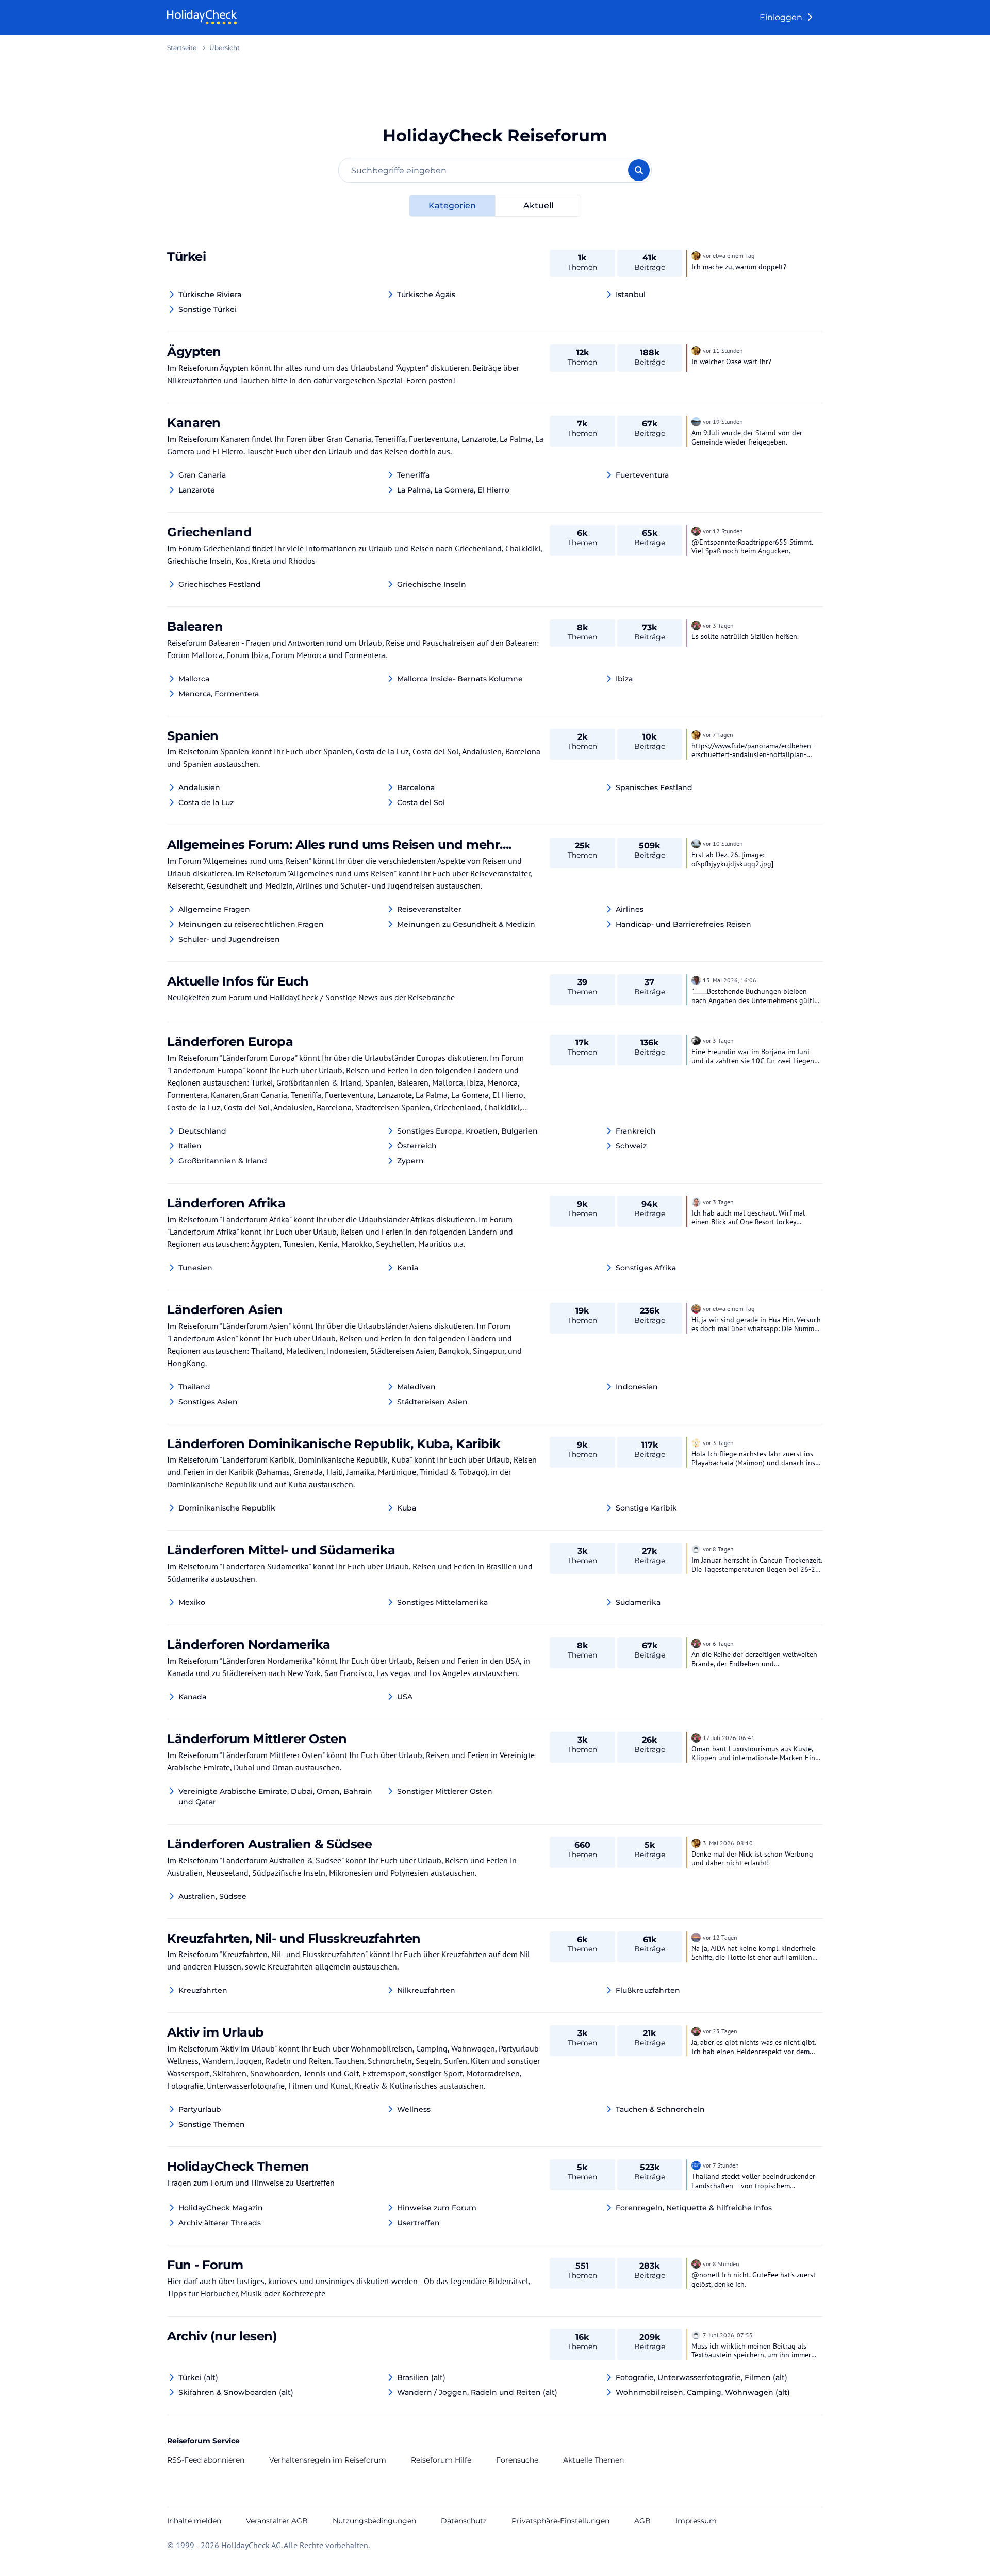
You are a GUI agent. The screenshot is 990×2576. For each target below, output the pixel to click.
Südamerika (638, 1602)
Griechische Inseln (432, 584)
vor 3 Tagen (718, 625)
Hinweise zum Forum (437, 2208)
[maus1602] (696, 1442)
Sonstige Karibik (646, 1508)
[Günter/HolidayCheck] (696, 979)
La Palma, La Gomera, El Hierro (453, 490)
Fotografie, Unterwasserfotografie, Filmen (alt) (702, 2377)
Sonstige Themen (212, 2124)
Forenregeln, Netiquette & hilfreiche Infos (694, 2208)
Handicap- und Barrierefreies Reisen (683, 924)
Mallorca (194, 679)
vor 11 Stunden (723, 350)
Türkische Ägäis (426, 294)
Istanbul (631, 294)
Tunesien (195, 1268)
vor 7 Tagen (718, 735)
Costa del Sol (421, 802)
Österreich (417, 1146)
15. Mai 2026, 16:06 (730, 980)
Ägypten (194, 351)
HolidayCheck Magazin (221, 2208)
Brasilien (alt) (421, 2377)
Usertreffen (418, 2223)
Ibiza (624, 679)
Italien (190, 1146)
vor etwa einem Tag (729, 256)
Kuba (407, 1508)
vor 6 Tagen (718, 1643)
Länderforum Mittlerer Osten (257, 1739)
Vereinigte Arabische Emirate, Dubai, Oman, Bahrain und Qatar (275, 1796)
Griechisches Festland (220, 584)
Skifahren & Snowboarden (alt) (236, 2392)
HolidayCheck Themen (238, 2166)
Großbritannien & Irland (223, 1161)
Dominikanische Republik (227, 1508)
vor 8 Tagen (718, 1549)
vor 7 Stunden (721, 2165)
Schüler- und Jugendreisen (229, 939)
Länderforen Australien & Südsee (269, 1844)
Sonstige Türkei (208, 309)
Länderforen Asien (225, 1310)
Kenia (408, 1268)
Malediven (416, 1387)
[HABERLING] (696, 843)
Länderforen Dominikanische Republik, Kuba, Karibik (334, 1444)
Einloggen (782, 17)
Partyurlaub (200, 2109)
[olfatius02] (696, 1201)
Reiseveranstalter (429, 909)
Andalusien (199, 787)
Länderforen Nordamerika (249, 1644)
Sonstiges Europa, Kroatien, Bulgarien (467, 1131)
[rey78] (696, 421)
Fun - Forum (205, 2265)
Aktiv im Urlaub (216, 2032)
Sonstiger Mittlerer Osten (445, 1791)
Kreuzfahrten (203, 1990)
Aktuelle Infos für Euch (238, 981)
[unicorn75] (696, 1040)
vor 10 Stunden (723, 843)
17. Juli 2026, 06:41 (729, 1738)
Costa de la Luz (206, 802)
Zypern (410, 1161)
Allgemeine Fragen (214, 909)
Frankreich (636, 1131)
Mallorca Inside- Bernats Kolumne (460, 679)
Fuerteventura (642, 475)
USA (405, 1697)
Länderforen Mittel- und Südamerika (281, 1550)
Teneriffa (413, 475)
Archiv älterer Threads (220, 2223)
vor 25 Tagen (720, 2031)
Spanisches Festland (654, 787)
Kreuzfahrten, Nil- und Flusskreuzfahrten (294, 1938)
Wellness (414, 2109)
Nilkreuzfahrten (426, 1990)
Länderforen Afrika (226, 1203)
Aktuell (538, 206)
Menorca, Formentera (219, 694)
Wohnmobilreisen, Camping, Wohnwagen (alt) (703, 2392)
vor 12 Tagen (720, 1937)
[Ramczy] (696, 1308)
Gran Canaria (202, 475)
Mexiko (192, 1602)
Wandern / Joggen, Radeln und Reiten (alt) (477, 2392)
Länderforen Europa (230, 1041)
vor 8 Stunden (721, 2264)
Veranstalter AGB (277, 2521)
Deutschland (202, 1131)
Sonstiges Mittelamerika (442, 1602)
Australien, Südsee (212, 1896)
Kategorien (452, 206)
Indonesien (637, 1387)
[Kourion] (696, 530)
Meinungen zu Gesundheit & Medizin (466, 924)
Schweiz (631, 1146)
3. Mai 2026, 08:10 (728, 1843)
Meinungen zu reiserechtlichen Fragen (251, 924)
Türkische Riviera (210, 294)
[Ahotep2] (696, 255)
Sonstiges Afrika (646, 1268)
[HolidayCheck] (696, 2164)
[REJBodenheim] (696, 1548)
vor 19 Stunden (723, 422)
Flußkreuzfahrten (648, 1990)
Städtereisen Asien (432, 1402)
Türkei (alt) (198, 2377)
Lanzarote (197, 490)
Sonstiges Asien (208, 1402)
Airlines (630, 909)
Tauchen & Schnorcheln (660, 2109)
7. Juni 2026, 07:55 (728, 2335)
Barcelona (416, 787)
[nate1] (696, 1937)
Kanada (192, 1697)
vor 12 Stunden (723, 531)
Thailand (194, 1387)
